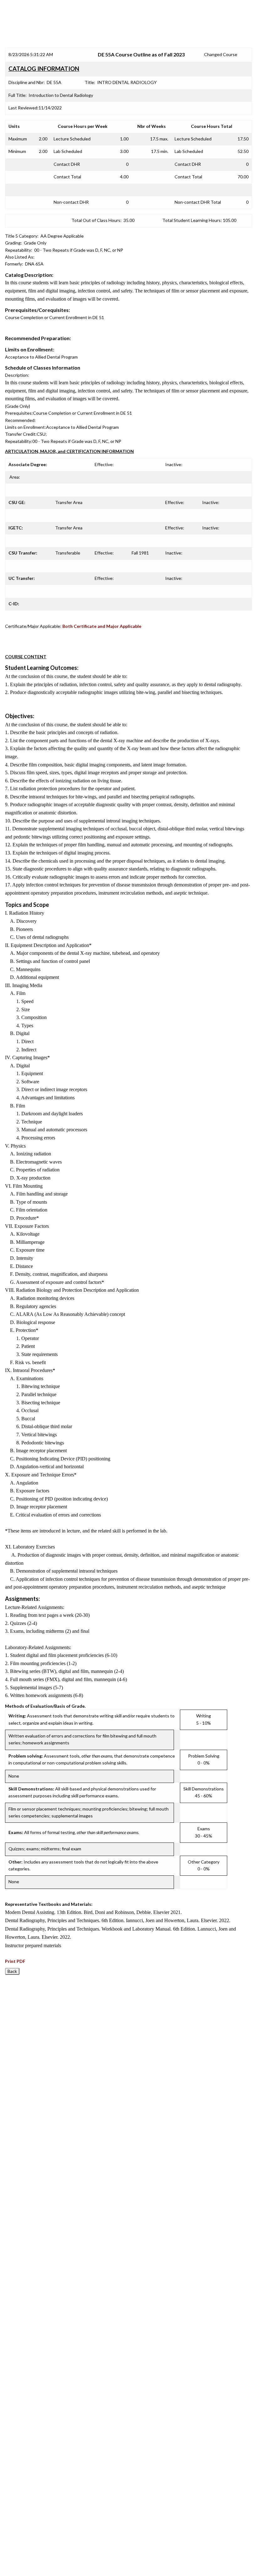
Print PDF (15, 1961)
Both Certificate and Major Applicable (102, 626)
